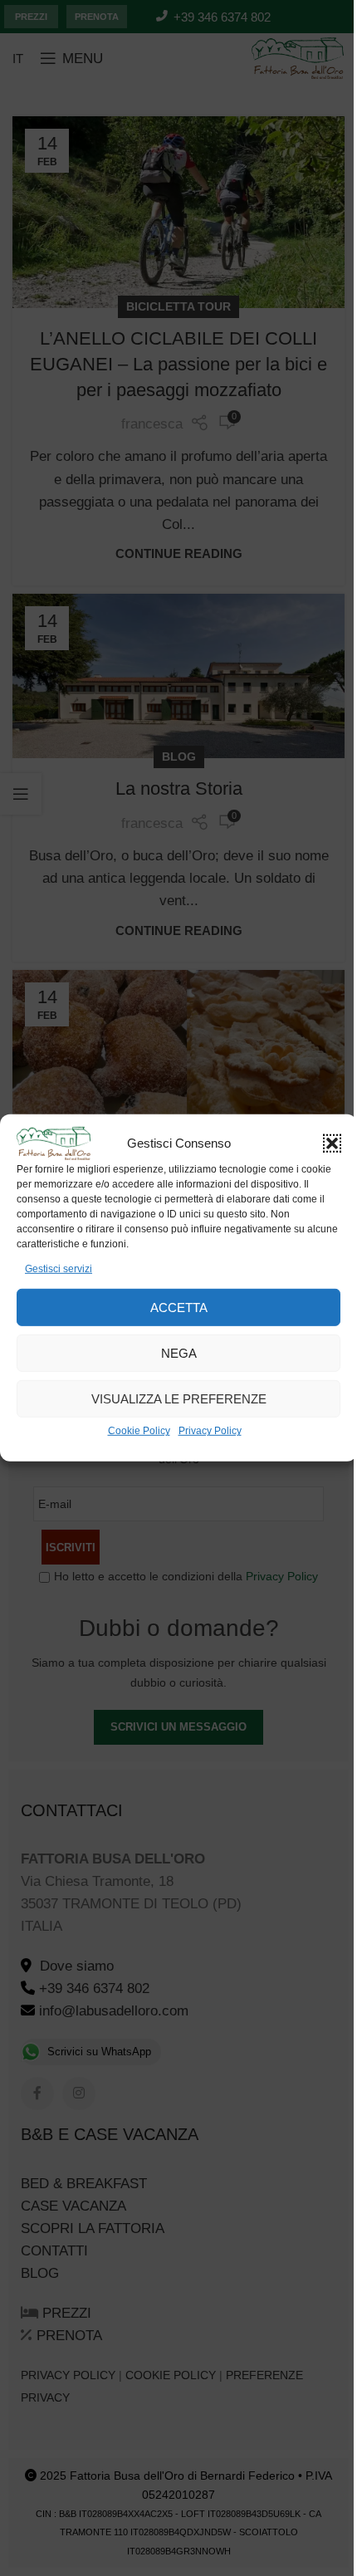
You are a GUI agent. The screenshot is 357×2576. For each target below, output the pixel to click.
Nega (179, 1353)
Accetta (179, 1308)
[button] (332, 1144)
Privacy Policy (210, 1431)
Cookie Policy (139, 1431)
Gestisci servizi (59, 1269)
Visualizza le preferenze (179, 1399)
